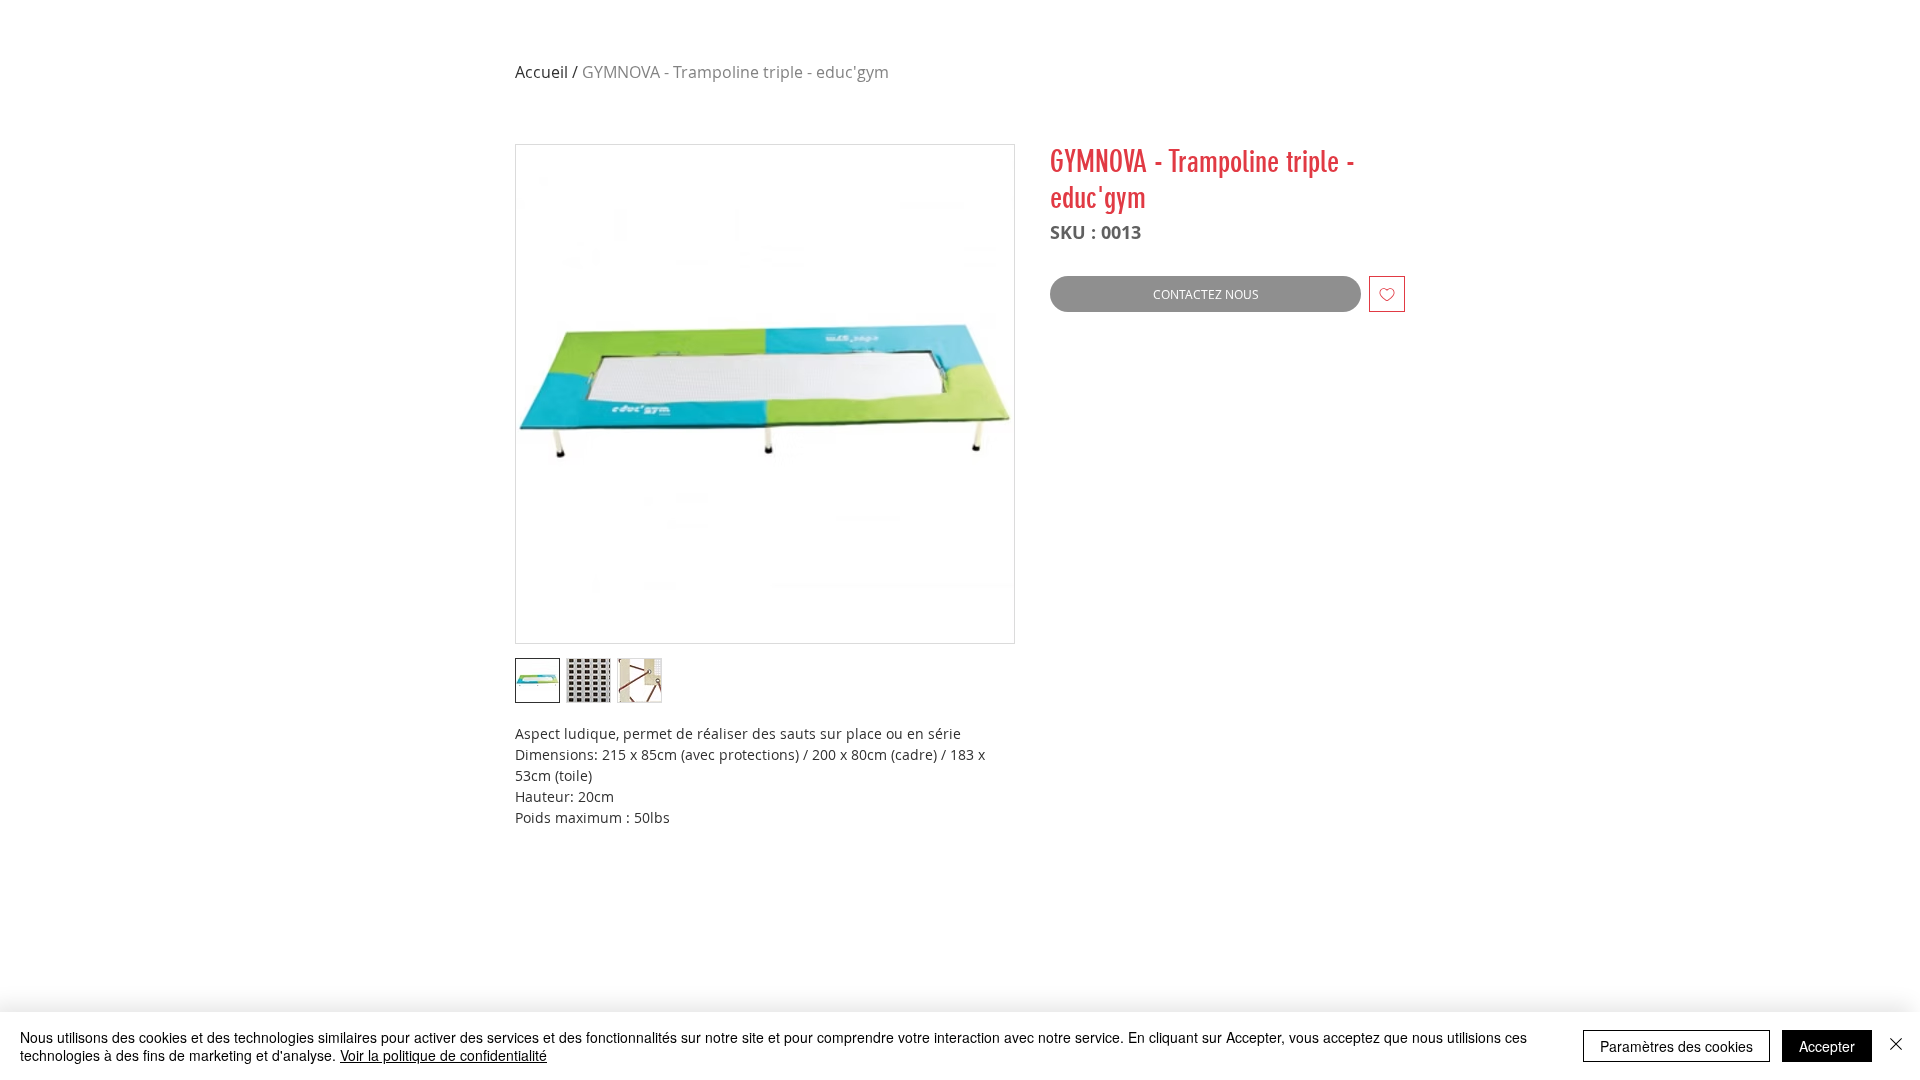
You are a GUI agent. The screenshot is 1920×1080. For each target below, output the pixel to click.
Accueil (541, 72)
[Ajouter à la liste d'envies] (1387, 294)
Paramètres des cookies (1676, 1046)
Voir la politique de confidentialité (443, 1055)
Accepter (1827, 1046)
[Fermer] (1896, 1046)
